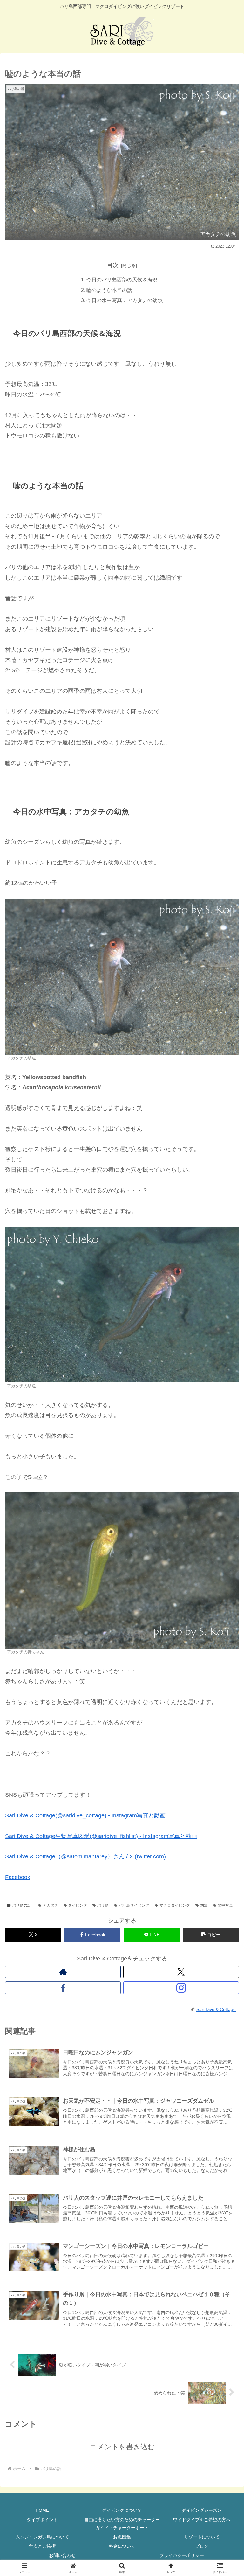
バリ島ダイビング (134, 1905)
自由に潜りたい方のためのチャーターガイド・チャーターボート (122, 2524)
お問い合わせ (62, 2555)
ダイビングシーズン (202, 2510)
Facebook (18, 1877)
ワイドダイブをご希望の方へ (202, 2520)
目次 (113, 265)
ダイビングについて (122, 2510)
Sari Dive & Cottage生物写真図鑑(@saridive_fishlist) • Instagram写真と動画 (101, 1836)
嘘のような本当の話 (109, 290)
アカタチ (51, 1905)
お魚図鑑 (122, 2537)
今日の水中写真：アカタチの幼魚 (125, 300)
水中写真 (225, 1905)
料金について (122, 2546)
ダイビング (78, 1905)
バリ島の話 (22, 1905)
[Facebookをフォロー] (63, 1988)
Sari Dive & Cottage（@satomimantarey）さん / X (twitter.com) (85, 1856)
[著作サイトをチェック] (63, 1972)
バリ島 (103, 1905)
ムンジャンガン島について (42, 2537)
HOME (42, 2510)
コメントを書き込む (122, 2447)
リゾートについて (202, 2537)
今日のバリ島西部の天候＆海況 (122, 279)
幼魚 (204, 1905)
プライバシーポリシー (182, 2555)
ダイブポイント (42, 2520)
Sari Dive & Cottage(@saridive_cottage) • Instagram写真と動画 (85, 1815)
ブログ (202, 2546)
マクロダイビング (175, 1905)
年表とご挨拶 (42, 2546)
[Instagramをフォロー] (181, 1988)
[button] (211, 1935)
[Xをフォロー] (181, 1972)
